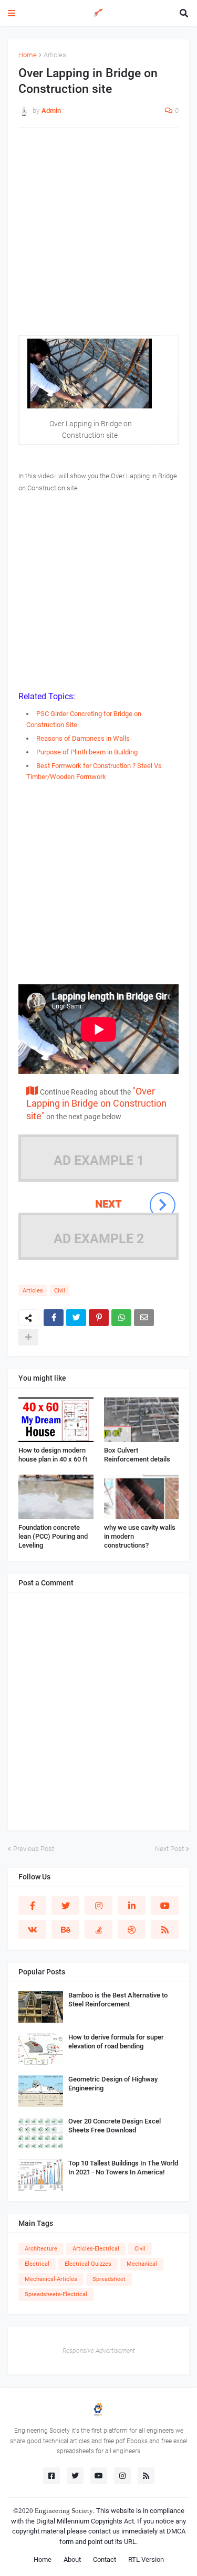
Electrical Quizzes (88, 2264)
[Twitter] (76, 1318)
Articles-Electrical (96, 2249)
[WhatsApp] (121, 1318)
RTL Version (146, 2559)
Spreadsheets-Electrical (56, 2294)
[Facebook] (54, 1318)
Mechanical (142, 2264)
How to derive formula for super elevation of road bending (116, 2042)
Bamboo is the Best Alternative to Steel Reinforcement (118, 2000)
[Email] (144, 1318)
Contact (105, 2559)
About (72, 2559)
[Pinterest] (99, 1318)
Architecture (41, 2249)
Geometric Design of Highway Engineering (113, 2084)
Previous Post (34, 1849)
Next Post (169, 1849)
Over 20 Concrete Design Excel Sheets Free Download (115, 2126)
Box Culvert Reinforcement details (137, 1455)
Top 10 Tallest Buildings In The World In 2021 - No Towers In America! (123, 2168)
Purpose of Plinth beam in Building (87, 752)
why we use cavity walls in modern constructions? (140, 1536)
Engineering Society (64, 2511)
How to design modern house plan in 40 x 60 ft (53, 1455)
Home (28, 55)
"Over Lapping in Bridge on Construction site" (96, 1103)
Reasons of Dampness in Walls (83, 738)
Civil (60, 1291)
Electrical (37, 2264)
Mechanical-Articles (51, 2279)
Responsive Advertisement (99, 2351)
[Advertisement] (98, 236)
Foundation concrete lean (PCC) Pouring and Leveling (53, 1536)
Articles (55, 55)
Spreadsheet (109, 2279)
